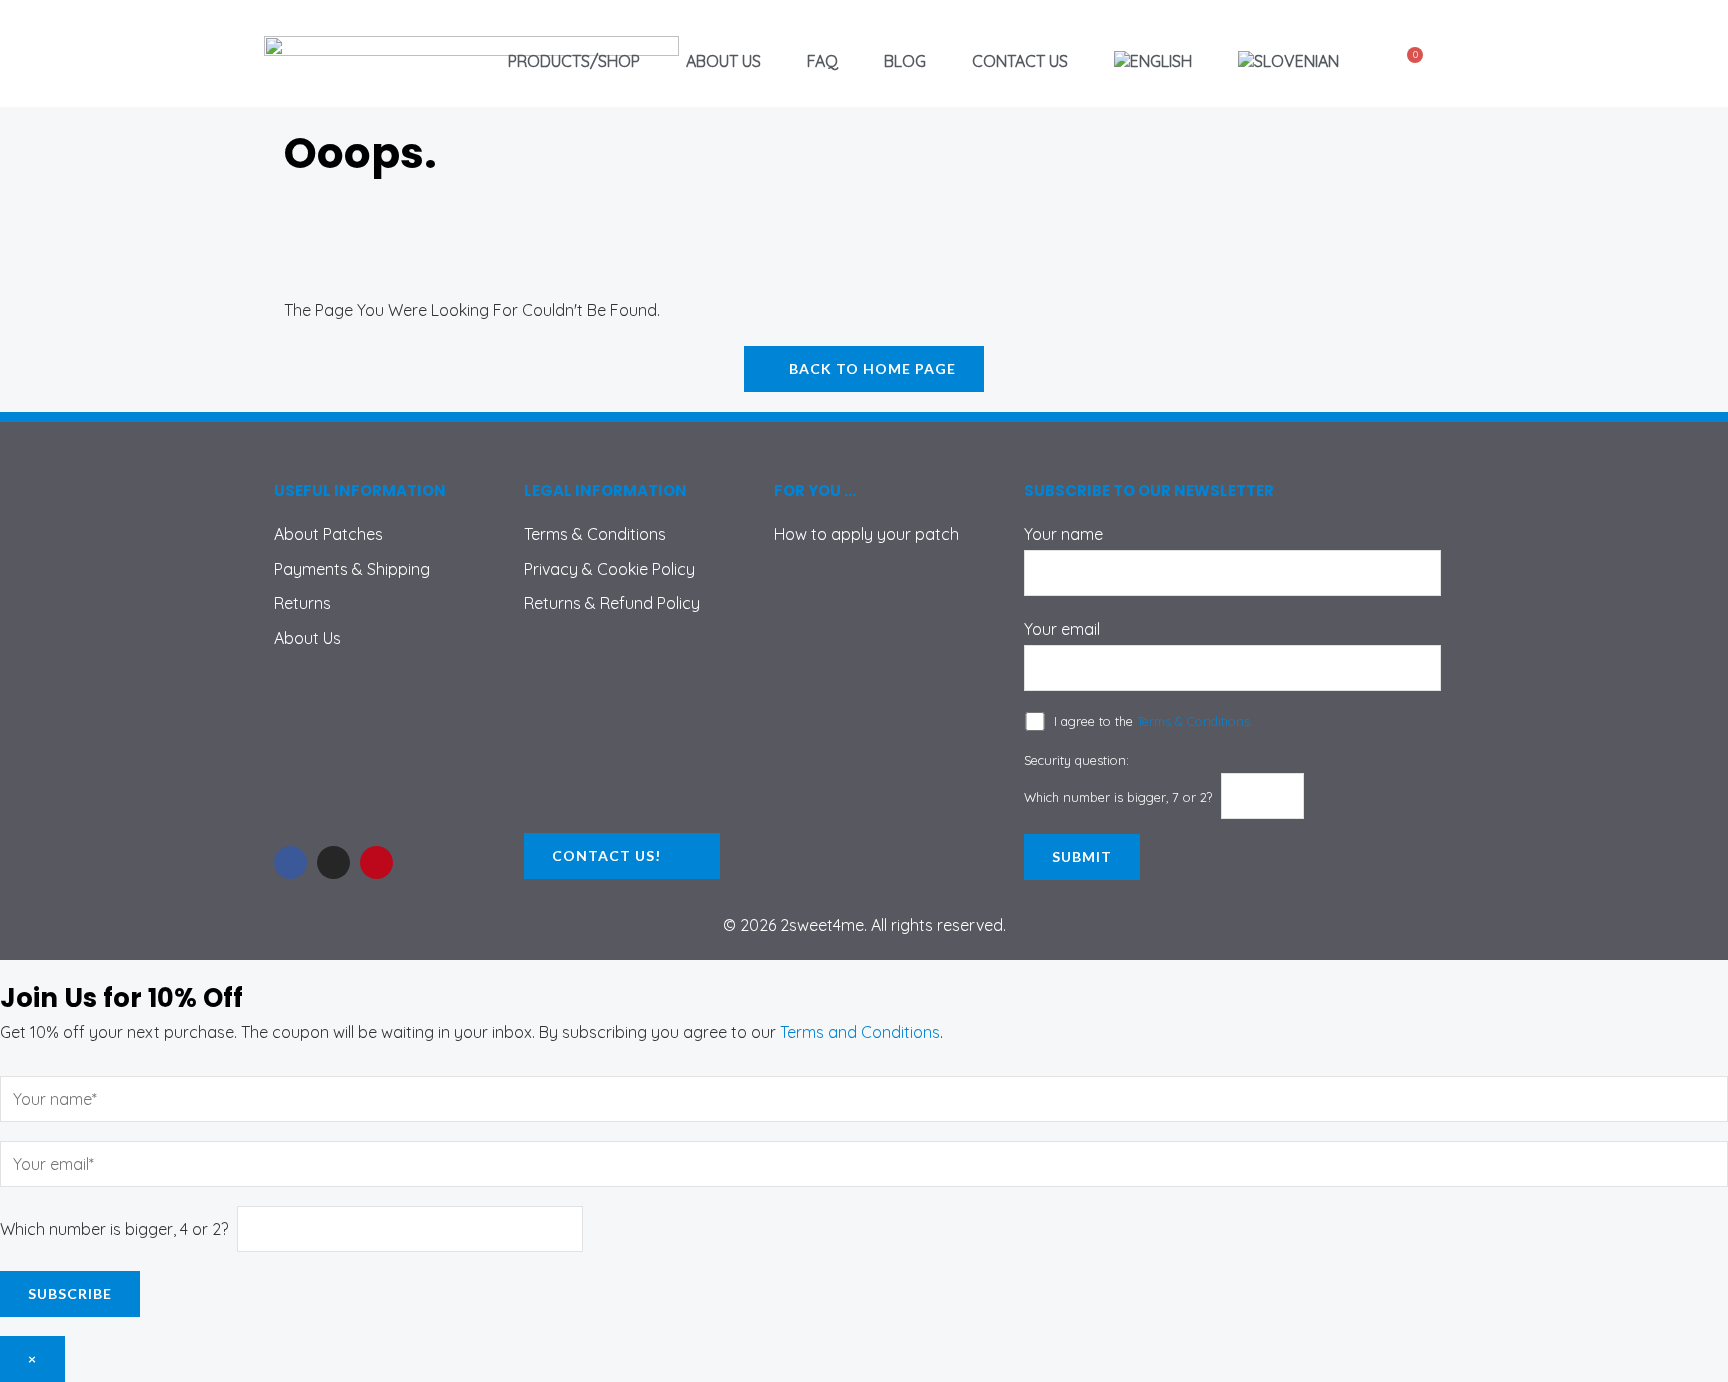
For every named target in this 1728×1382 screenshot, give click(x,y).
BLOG (905, 61)
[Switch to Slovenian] (1288, 61)
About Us (723, 61)
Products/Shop (574, 61)
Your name (1063, 534)
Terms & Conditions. (1195, 721)
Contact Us (1020, 61)
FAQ (822, 61)
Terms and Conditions (860, 1032)
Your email (1062, 629)
